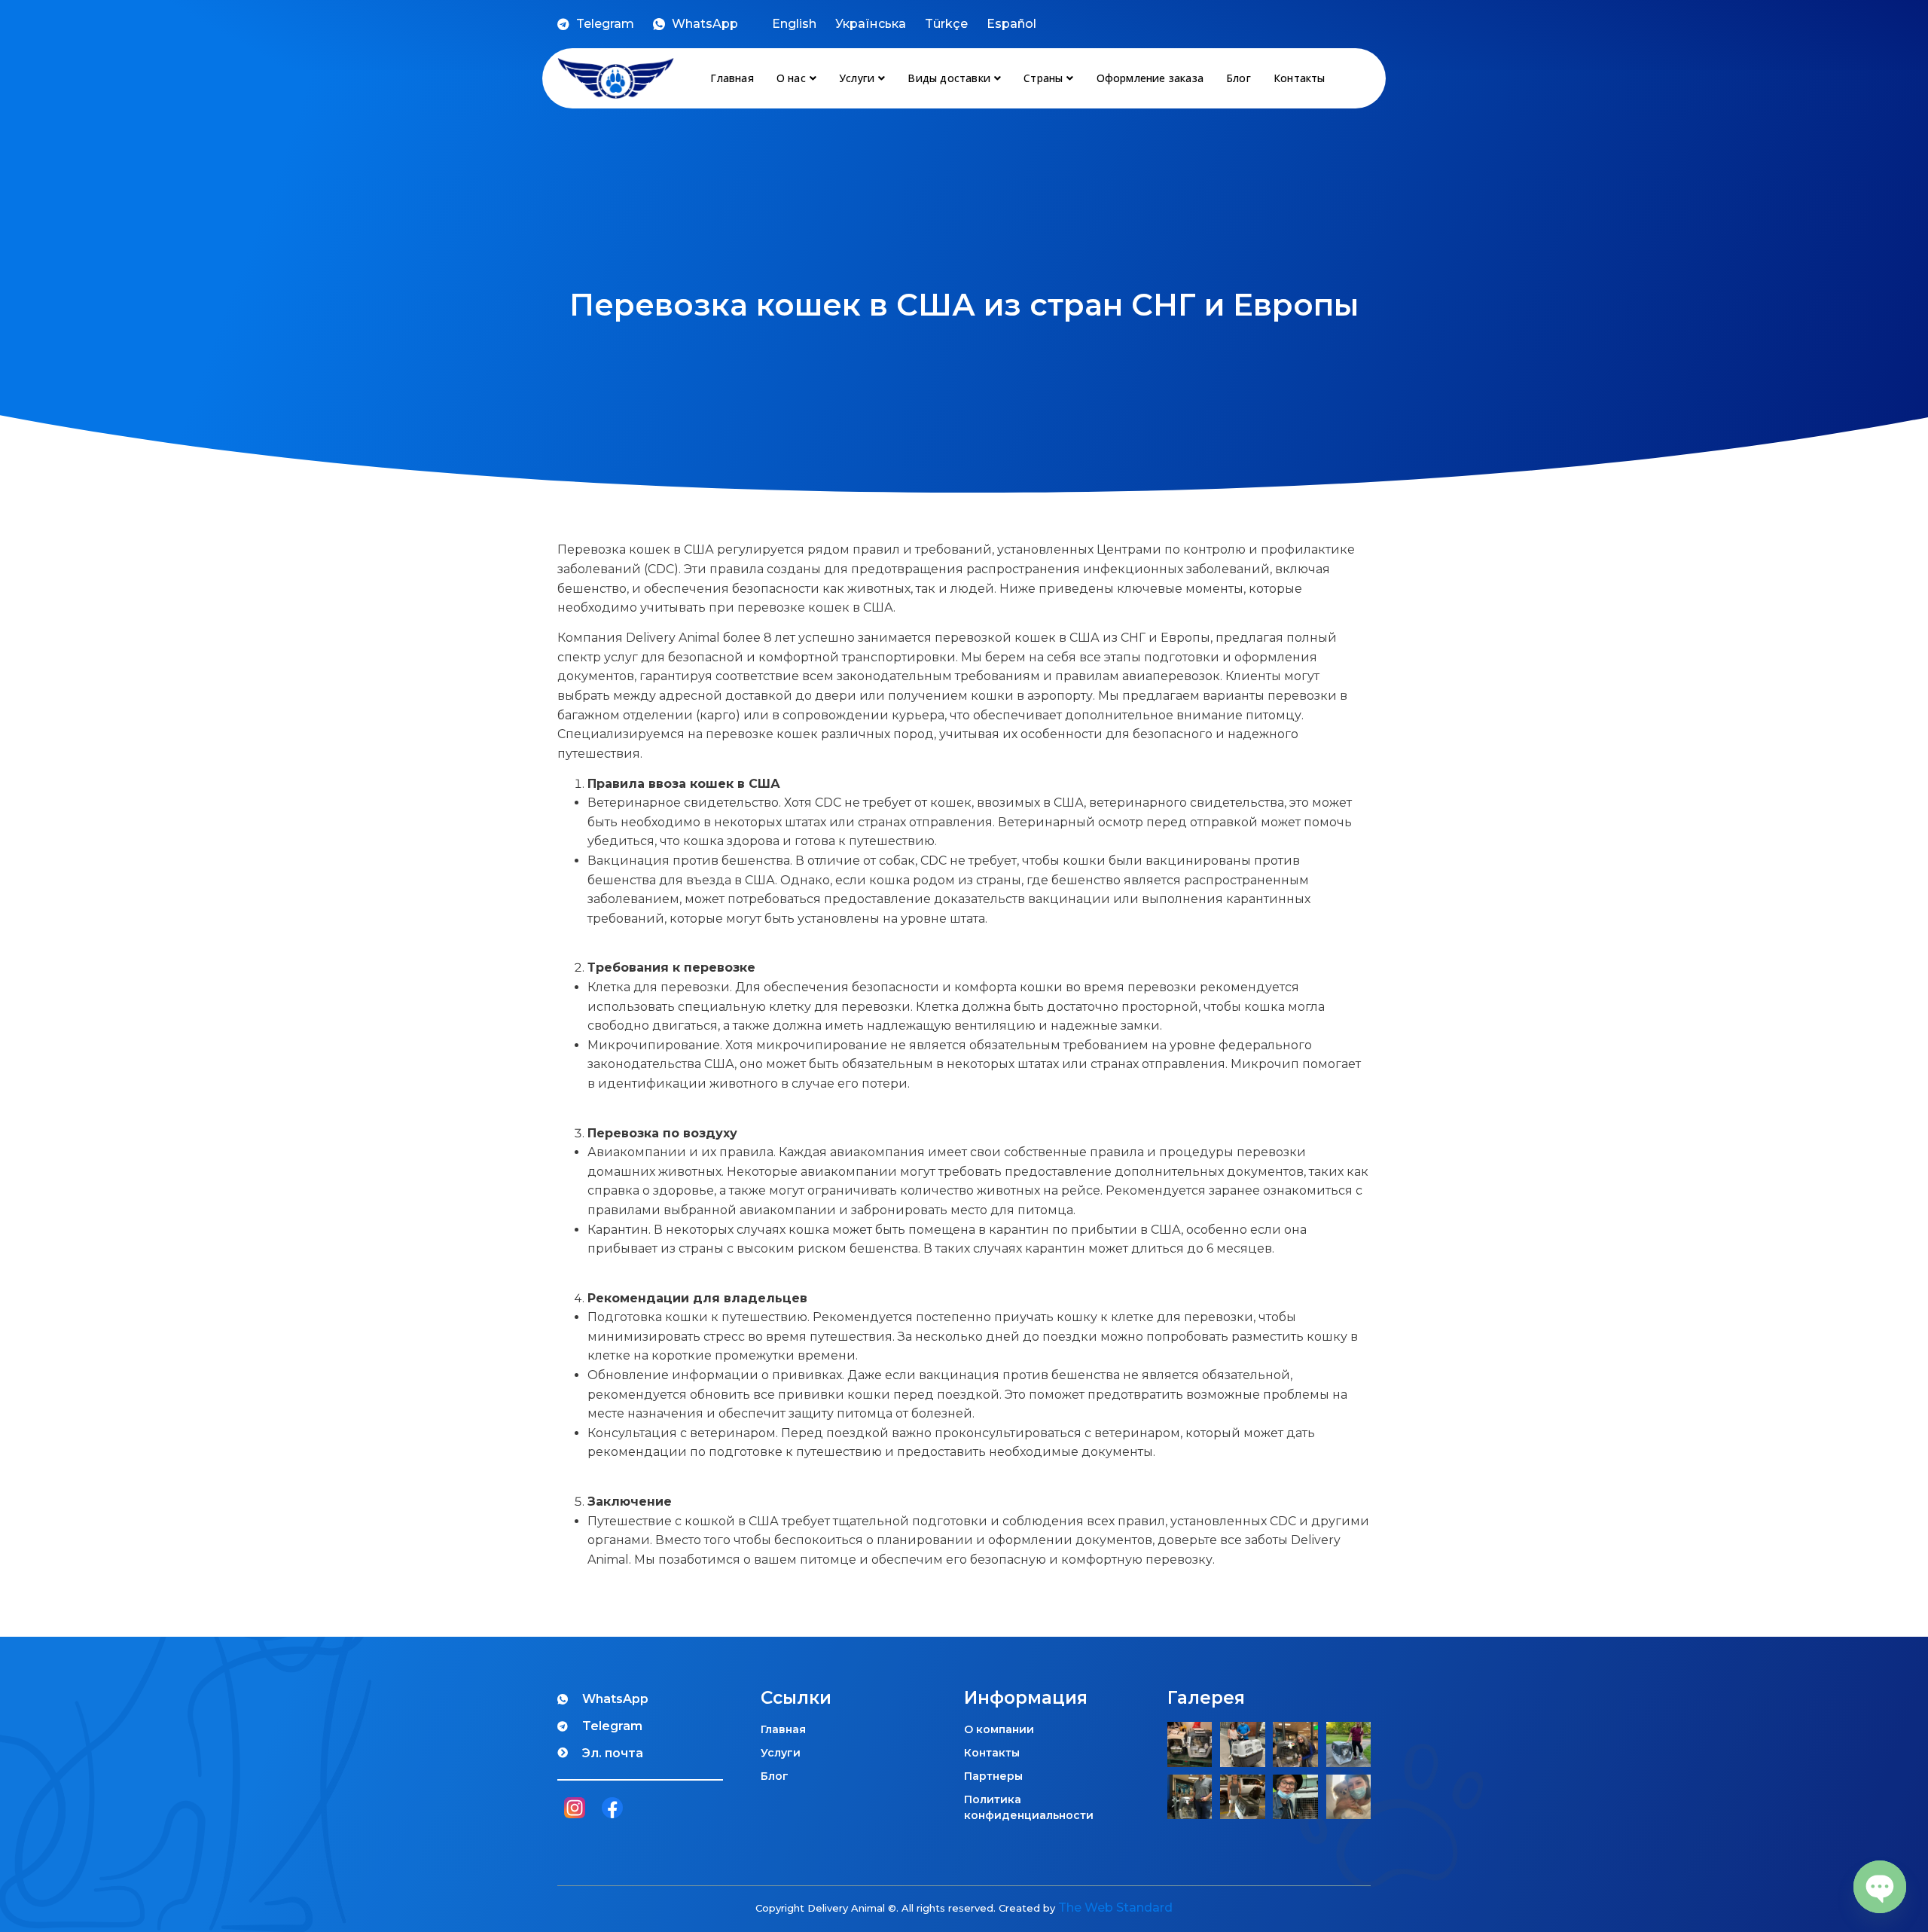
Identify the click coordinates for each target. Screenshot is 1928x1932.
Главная (732, 78)
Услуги (857, 78)
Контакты (1300, 78)
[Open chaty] (1880, 1887)
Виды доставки (949, 78)
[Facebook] (612, 1810)
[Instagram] (574, 1810)
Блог (1239, 78)
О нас (791, 78)
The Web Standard (1115, 1908)
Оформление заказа (1150, 78)
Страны (1043, 78)
